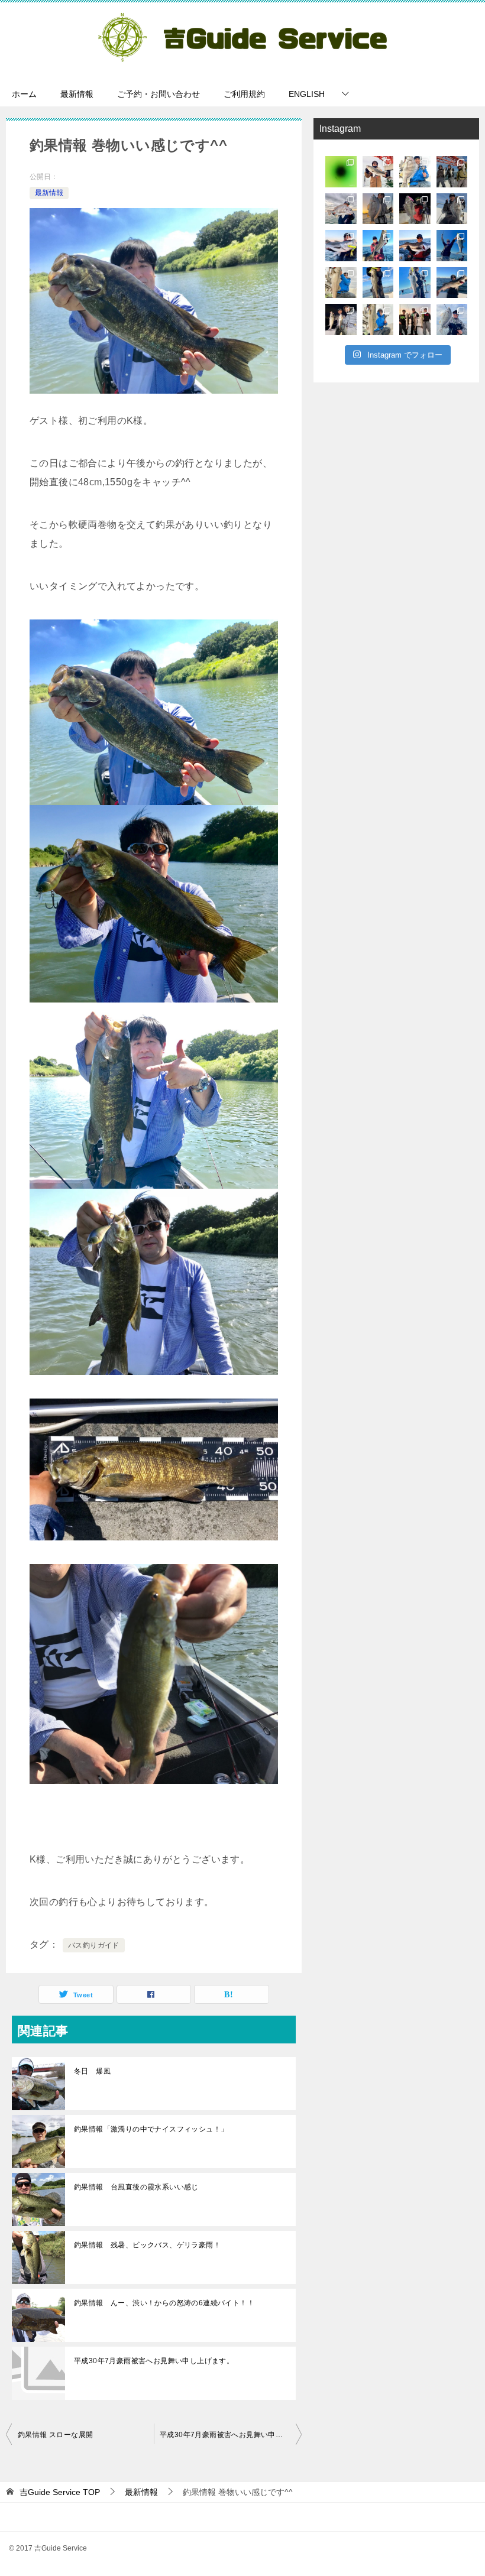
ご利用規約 (244, 94)
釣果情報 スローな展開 (55, 2435)
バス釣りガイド (94, 1945)
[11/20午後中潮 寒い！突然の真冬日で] (378, 319)
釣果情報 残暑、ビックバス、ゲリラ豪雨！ (147, 2245)
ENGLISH (307, 94)
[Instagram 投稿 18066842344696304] (341, 209)
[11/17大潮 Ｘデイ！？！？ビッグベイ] (415, 319)
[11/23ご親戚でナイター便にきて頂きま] (341, 319)
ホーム (24, 94)
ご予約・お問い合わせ (159, 94)
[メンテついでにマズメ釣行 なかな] (415, 172)
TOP (60, 2492)
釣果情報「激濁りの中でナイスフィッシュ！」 (151, 2129)
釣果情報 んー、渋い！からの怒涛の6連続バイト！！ (164, 2303)
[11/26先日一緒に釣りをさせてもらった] (341, 283)
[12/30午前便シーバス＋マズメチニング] (452, 172)
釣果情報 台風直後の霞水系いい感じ (136, 2187)
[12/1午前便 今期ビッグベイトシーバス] (452, 246)
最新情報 (77, 94)
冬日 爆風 (92, 2071)
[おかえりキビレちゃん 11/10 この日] (452, 319)
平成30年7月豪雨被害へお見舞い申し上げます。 (154, 2361)
